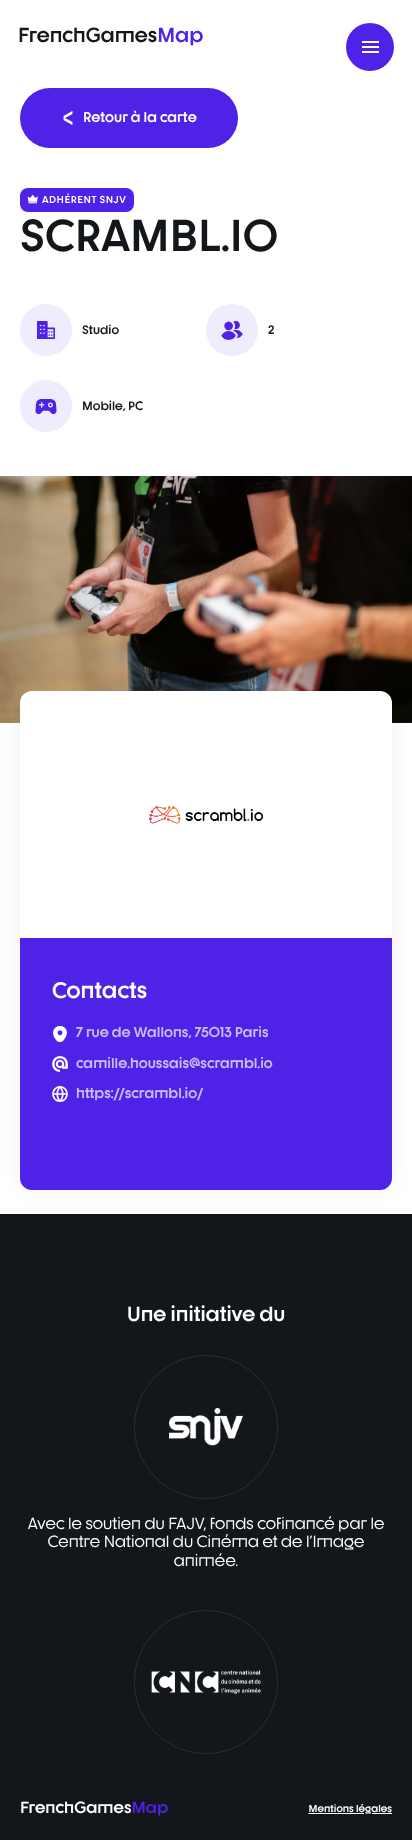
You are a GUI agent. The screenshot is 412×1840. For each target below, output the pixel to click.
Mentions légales (350, 1809)
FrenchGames (110, 34)
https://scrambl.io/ (139, 1094)
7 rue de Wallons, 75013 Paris (172, 1033)
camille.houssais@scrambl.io (174, 1064)
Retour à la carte (140, 117)
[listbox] (206, 599)
